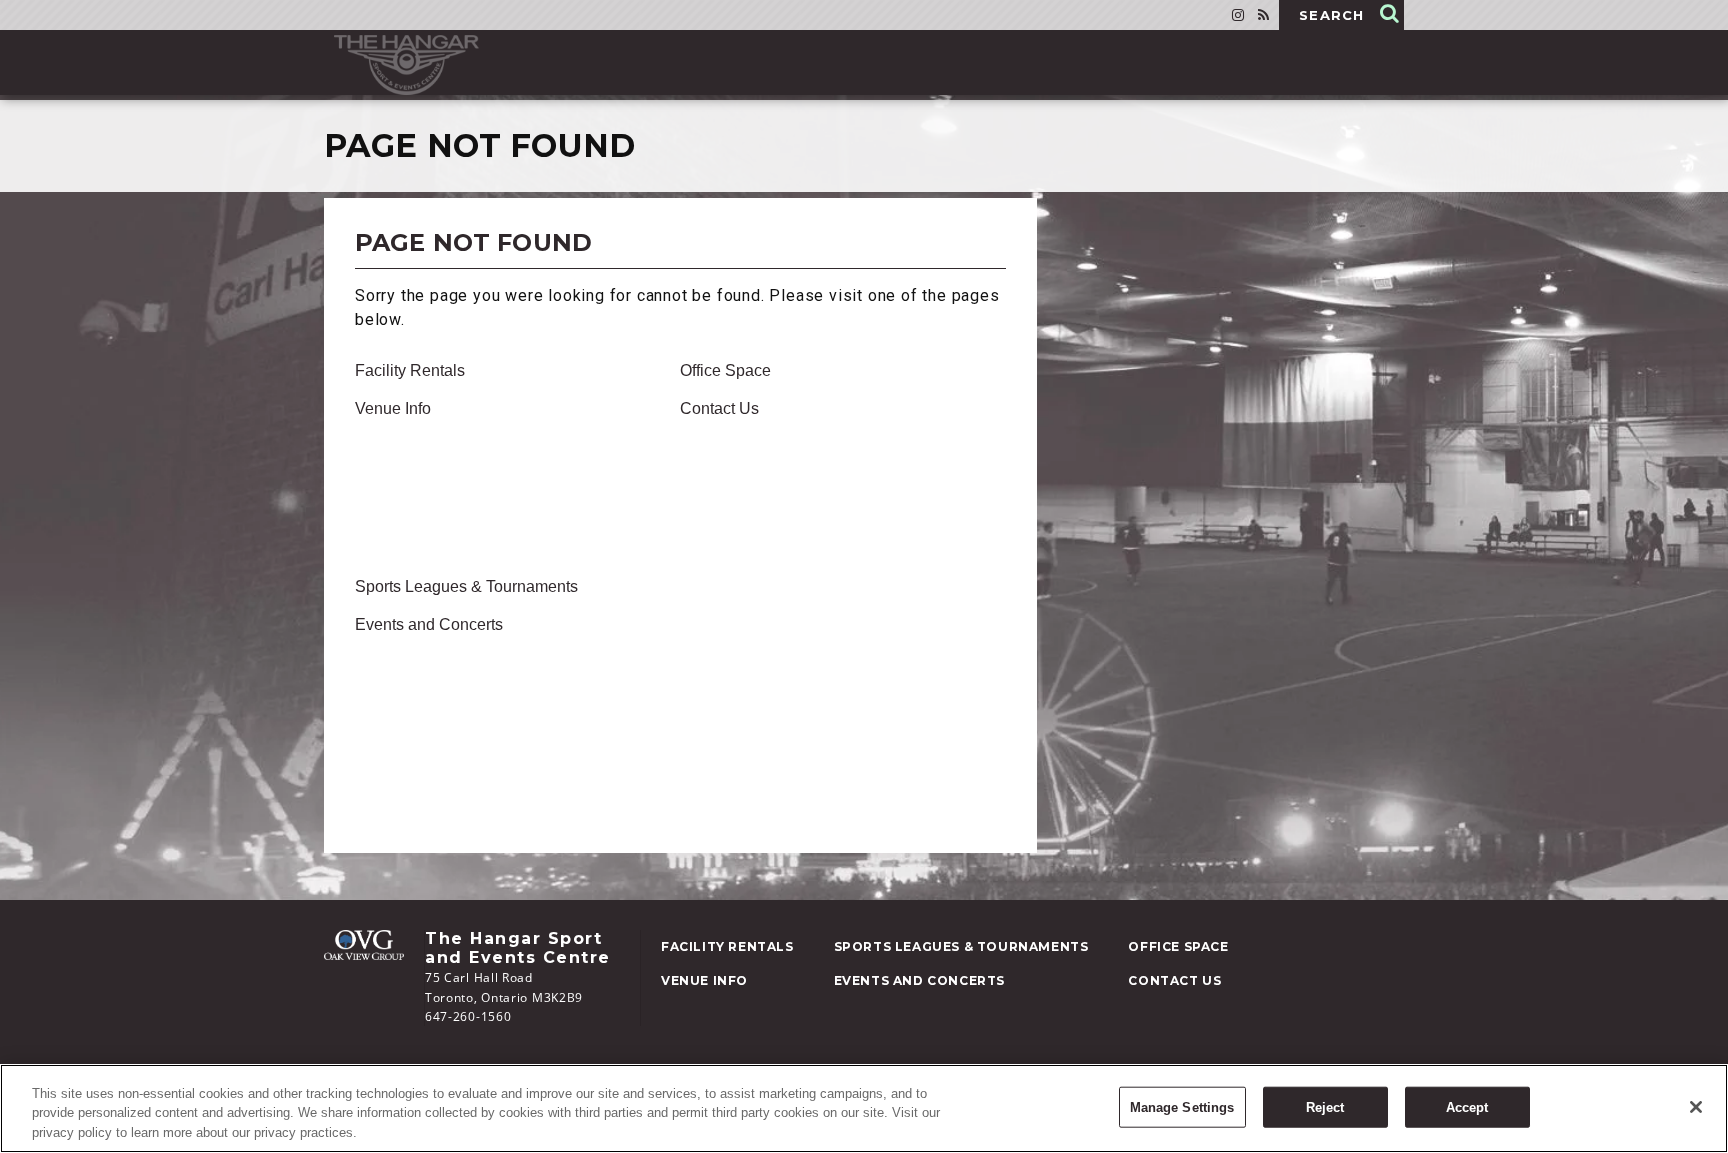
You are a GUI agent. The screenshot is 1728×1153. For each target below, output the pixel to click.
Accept (1467, 1106)
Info (393, 408)
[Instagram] (1238, 15)
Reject (1325, 1106)
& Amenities (436, 437)
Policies (421, 465)
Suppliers (442, 793)
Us (719, 408)
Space (725, 370)
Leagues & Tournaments (466, 586)
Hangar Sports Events (406, 65)
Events (414, 709)
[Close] (1696, 1107)
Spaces (418, 653)
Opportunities (454, 521)
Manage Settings (1182, 1106)
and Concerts (429, 624)
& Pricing (429, 765)
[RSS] (1263, 15)
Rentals (410, 370)
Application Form (448, 681)
